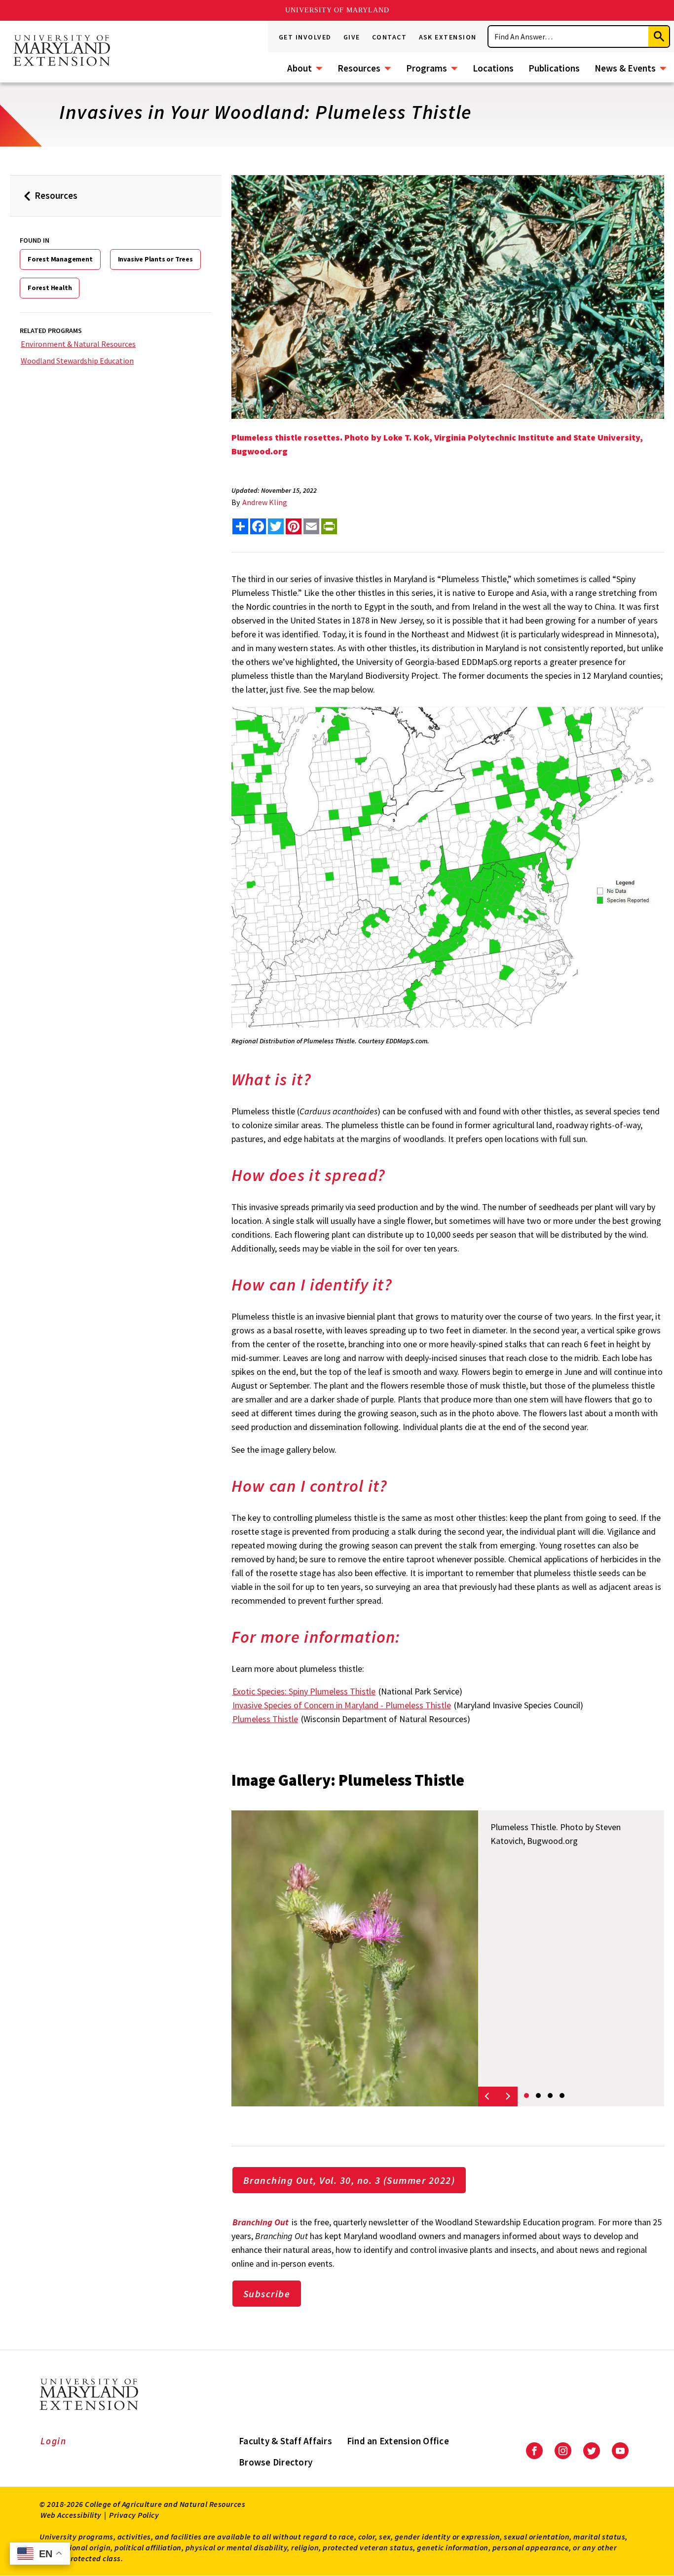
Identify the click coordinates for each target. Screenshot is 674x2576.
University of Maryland (337, 10)
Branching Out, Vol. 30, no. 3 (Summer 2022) (349, 2180)
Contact (390, 37)
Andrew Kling (265, 502)
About (300, 68)
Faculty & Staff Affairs (285, 2441)
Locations (493, 68)
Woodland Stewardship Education (77, 361)
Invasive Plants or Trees (155, 259)
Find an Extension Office (398, 2441)
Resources (359, 68)
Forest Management (60, 259)
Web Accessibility (71, 2515)
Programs (427, 68)
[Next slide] (508, 2097)
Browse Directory (276, 2462)
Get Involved (305, 37)
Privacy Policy (134, 2515)
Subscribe (267, 2294)
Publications (554, 68)
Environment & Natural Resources (78, 344)
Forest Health (50, 288)
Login (54, 2441)
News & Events (625, 68)
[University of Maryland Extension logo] (62, 51)
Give (352, 37)
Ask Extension (448, 37)
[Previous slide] (488, 2097)
